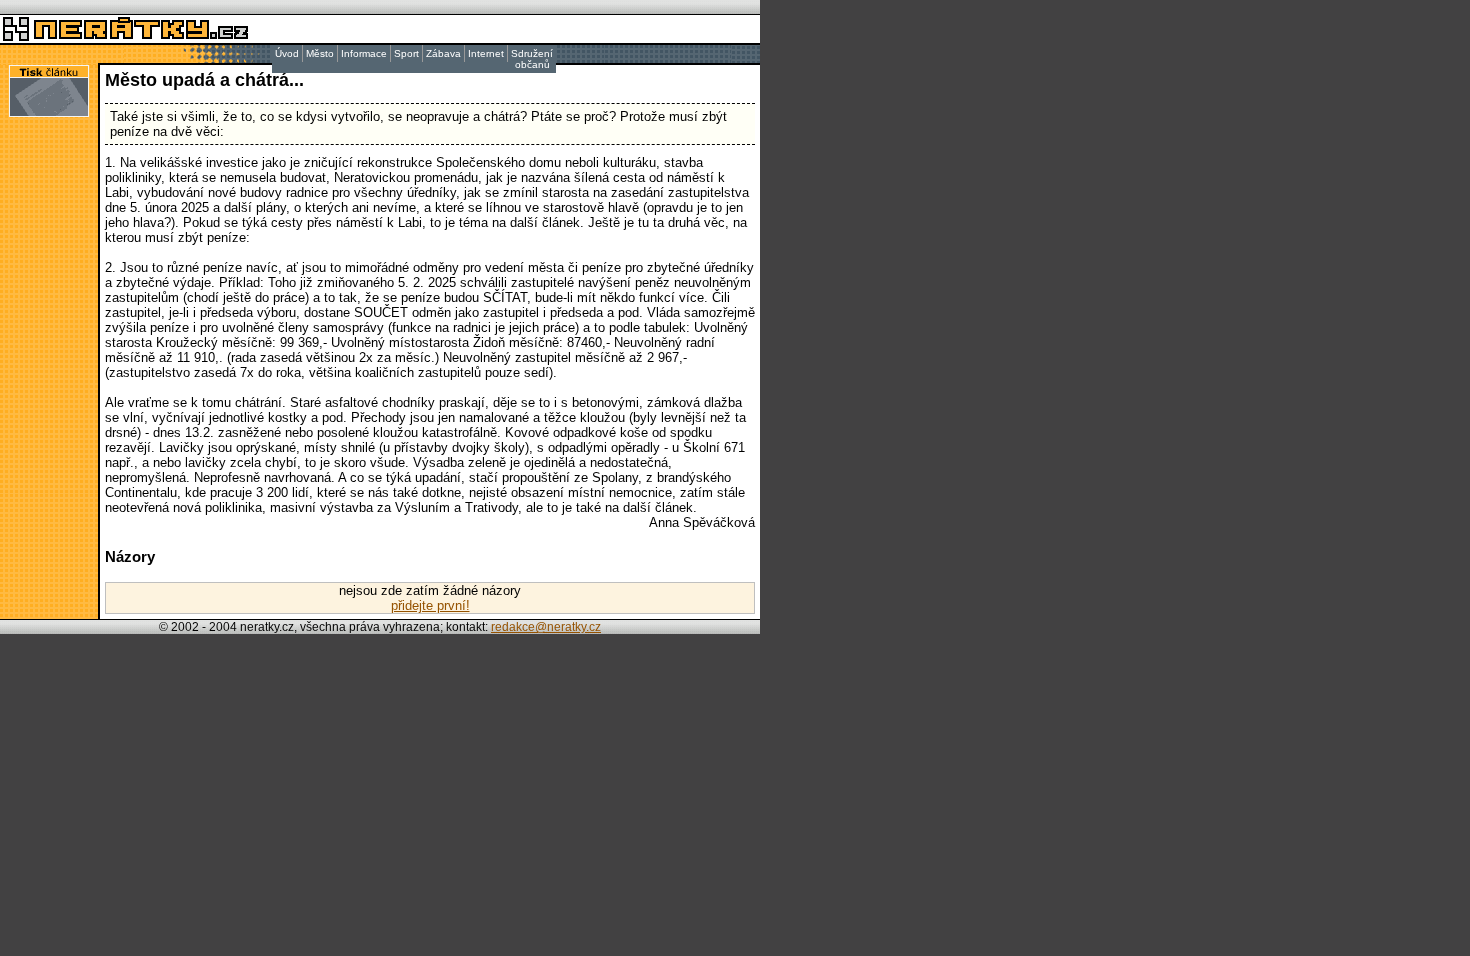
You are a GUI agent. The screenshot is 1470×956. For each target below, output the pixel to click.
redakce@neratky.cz (546, 627)
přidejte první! (430, 605)
